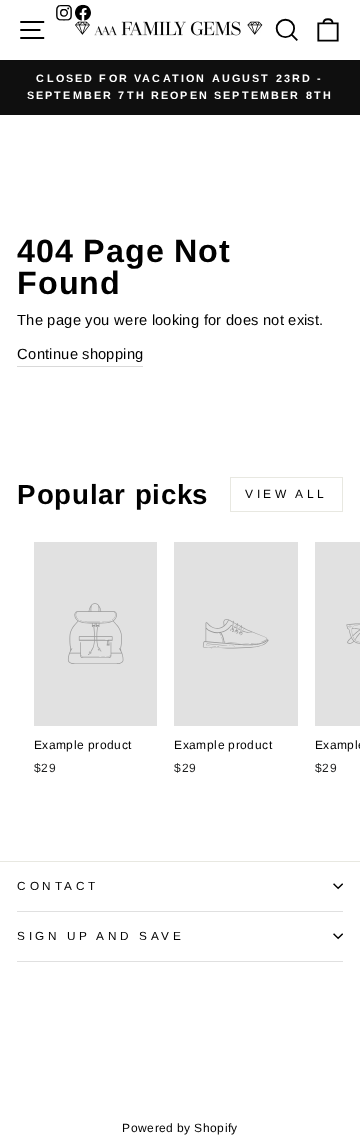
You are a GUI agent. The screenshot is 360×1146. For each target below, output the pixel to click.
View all (286, 494)
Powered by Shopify (180, 1128)
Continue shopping (80, 354)
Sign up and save (101, 935)
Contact (58, 885)
